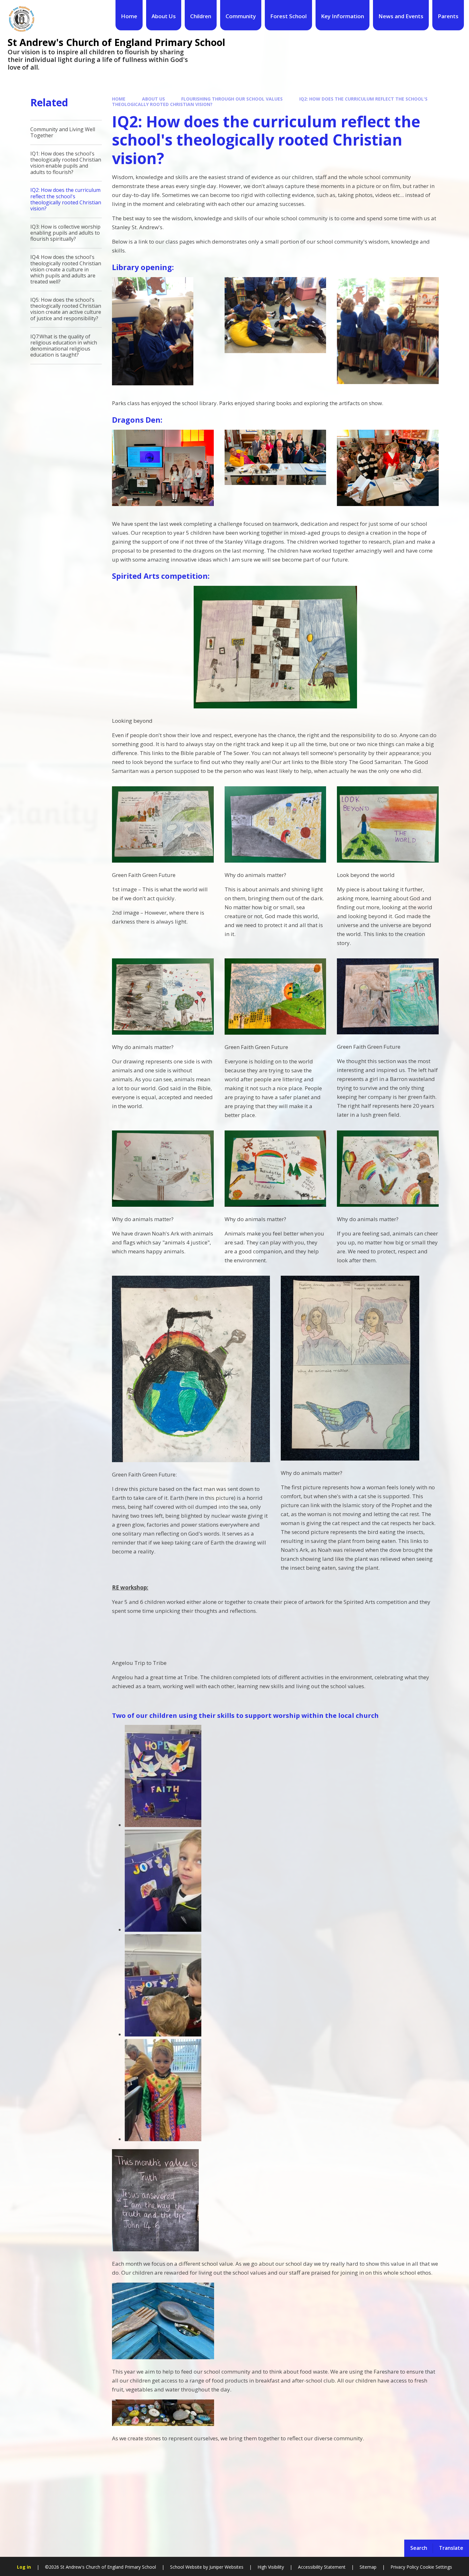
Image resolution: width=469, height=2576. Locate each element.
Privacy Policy (405, 2567)
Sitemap (368, 2567)
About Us (153, 99)
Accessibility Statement (322, 2567)
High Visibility (271, 2567)
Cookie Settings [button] (436, 2567)
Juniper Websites (226, 2567)
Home (119, 99)
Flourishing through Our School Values (232, 99)
